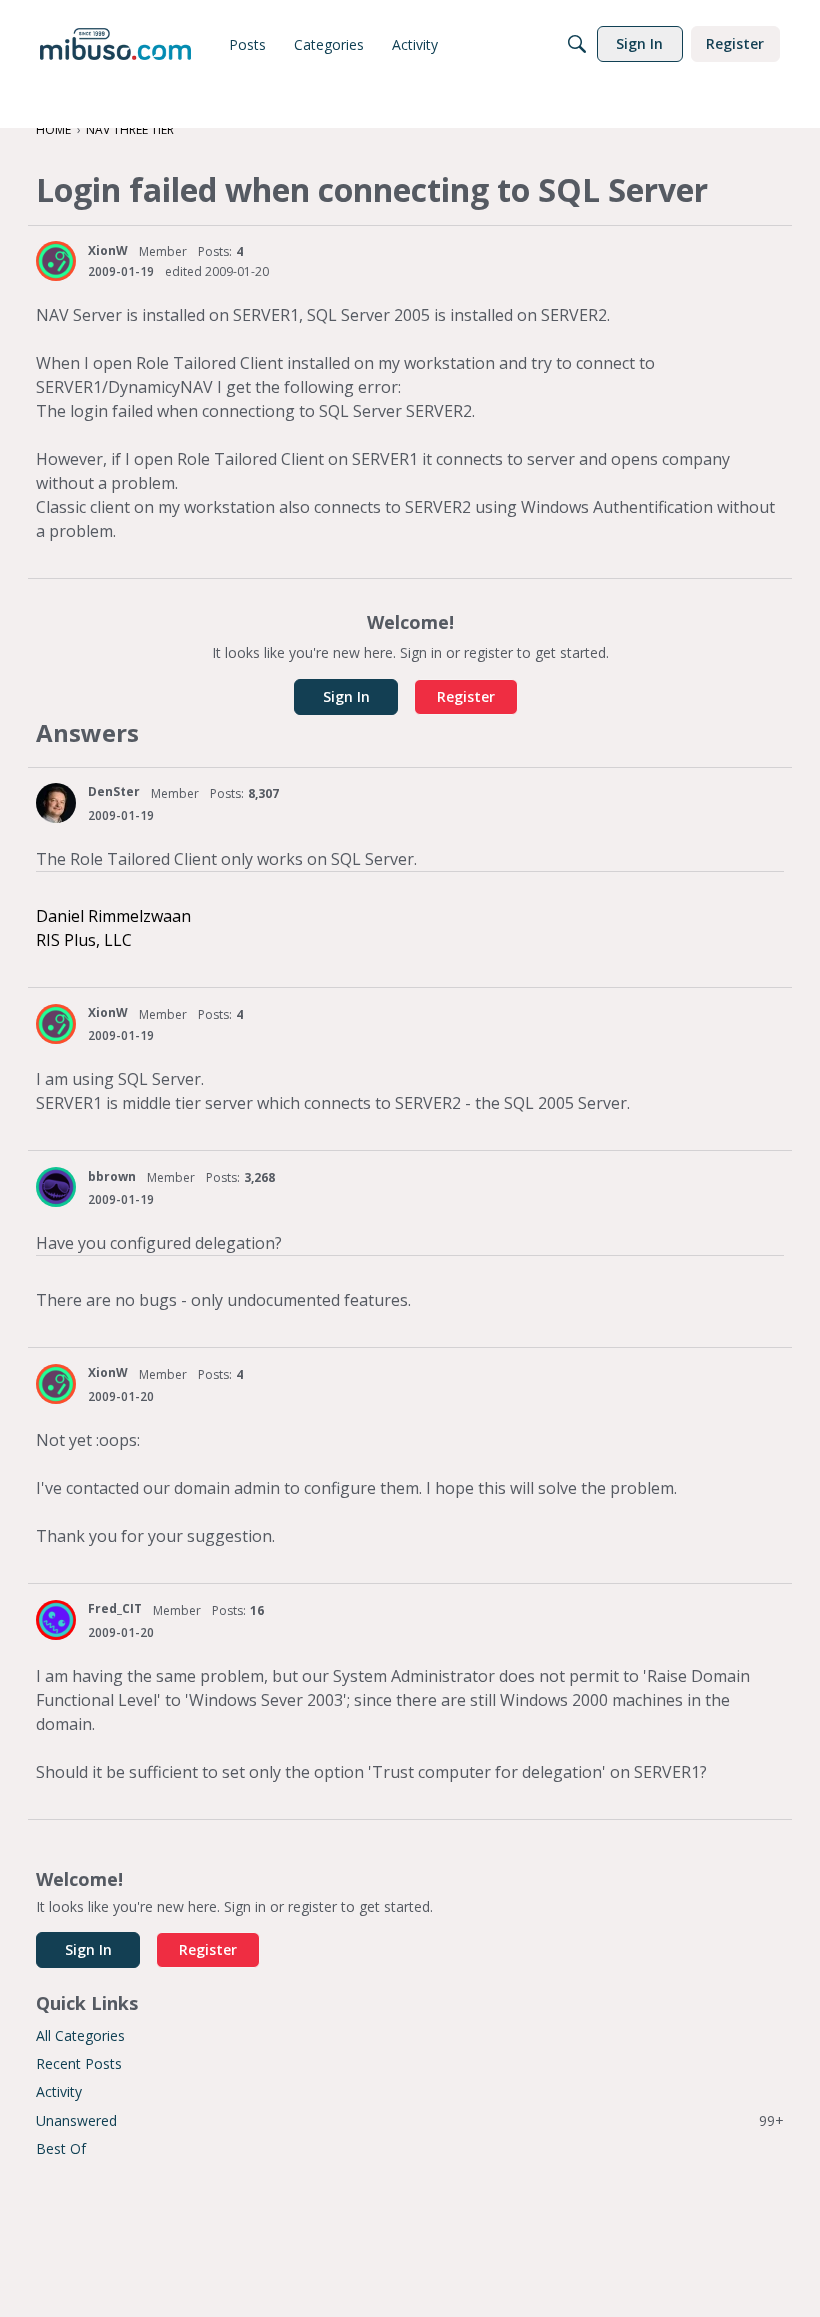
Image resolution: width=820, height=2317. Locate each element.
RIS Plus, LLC (84, 940)
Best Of (61, 2148)
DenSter (114, 791)
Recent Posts (79, 2063)
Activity (59, 2091)
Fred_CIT (115, 1608)
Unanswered (410, 2120)
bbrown (112, 1176)
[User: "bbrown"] (56, 1187)
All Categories (80, 2035)
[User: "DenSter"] (56, 803)
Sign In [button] (346, 696)
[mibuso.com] (115, 44)
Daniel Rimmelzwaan (113, 916)
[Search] (577, 44)
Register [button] (466, 696)
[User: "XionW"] (56, 261)
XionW (108, 250)
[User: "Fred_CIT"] (56, 1620)
